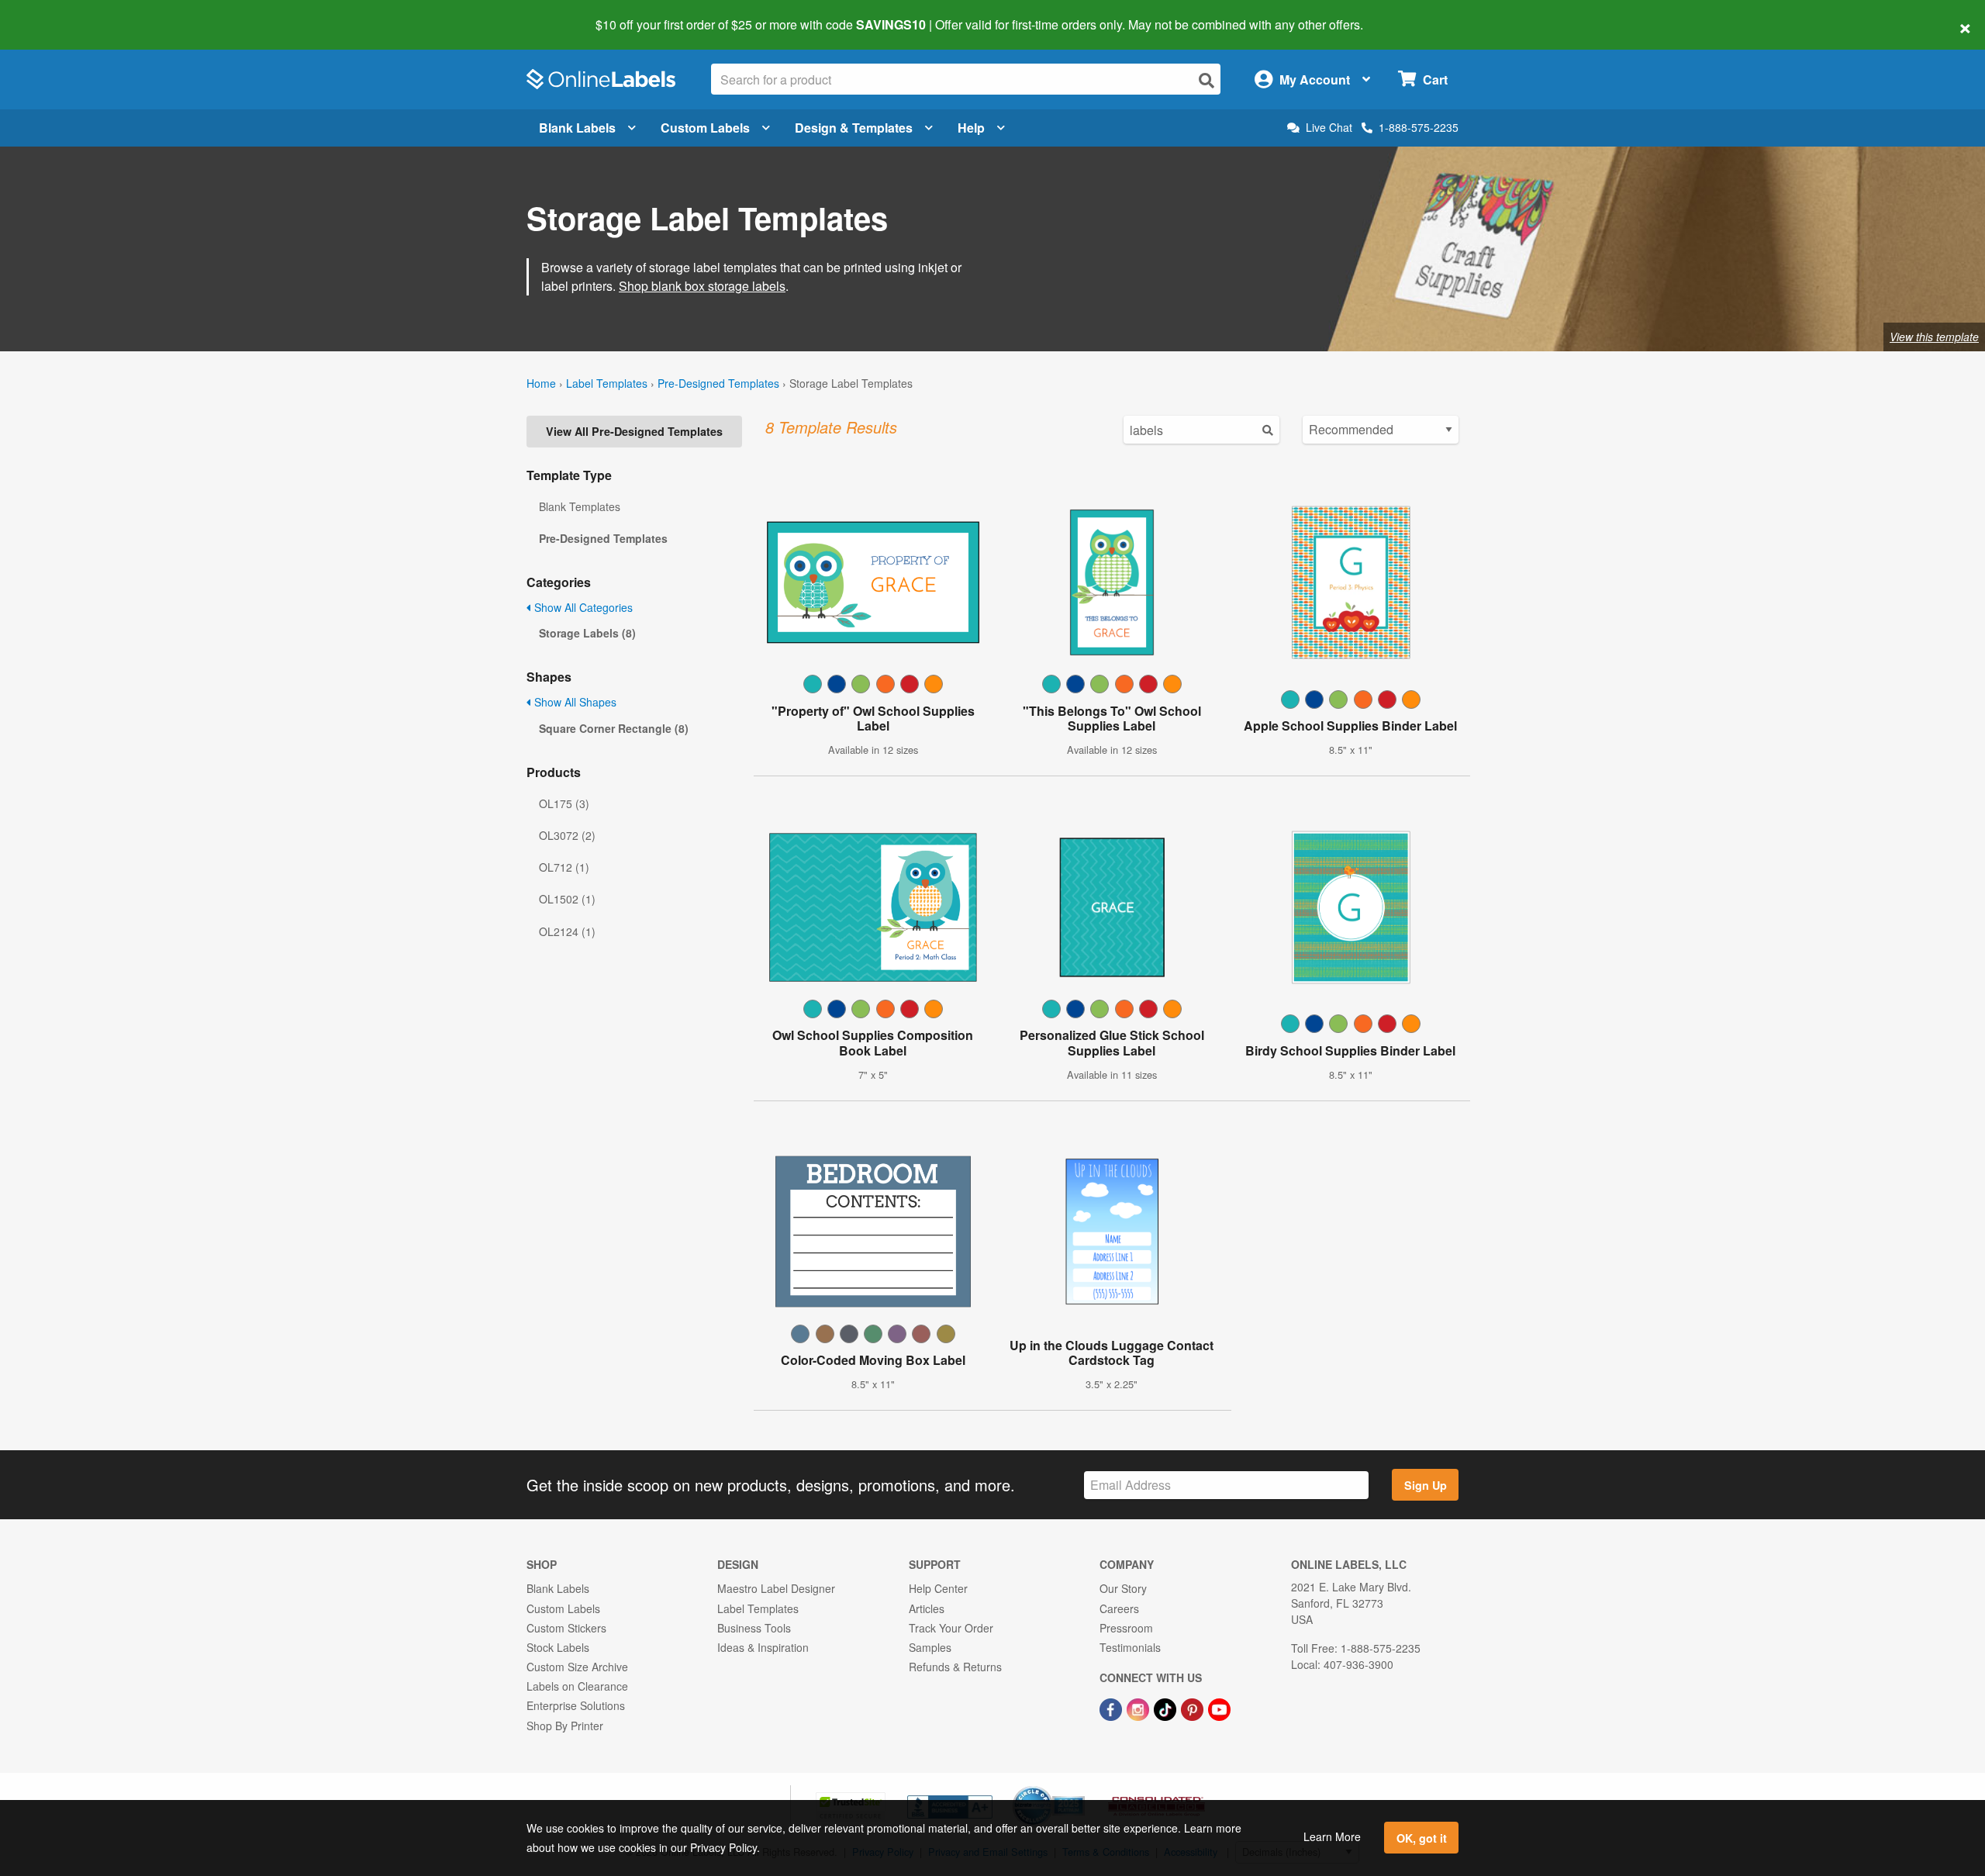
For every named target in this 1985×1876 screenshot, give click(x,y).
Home (541, 383)
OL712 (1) (564, 867)
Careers (1119, 1608)
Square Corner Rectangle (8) (614, 728)
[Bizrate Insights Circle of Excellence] (1079, 1788)
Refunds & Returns (955, 1667)
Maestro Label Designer (776, 1588)
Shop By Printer (565, 1726)
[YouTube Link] (1219, 1708)
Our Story (1123, 1588)
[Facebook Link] (1112, 1708)
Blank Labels (577, 128)
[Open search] (1207, 80)
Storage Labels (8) (587, 633)
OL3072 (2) (567, 835)
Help (971, 128)
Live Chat (1329, 128)
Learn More (1332, 1836)
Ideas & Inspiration (763, 1647)
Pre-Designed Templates (718, 383)
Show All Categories (582, 607)
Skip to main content (56, 14)
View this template (1934, 337)
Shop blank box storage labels (702, 286)
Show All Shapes (574, 702)
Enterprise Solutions (576, 1705)
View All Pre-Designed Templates (634, 431)
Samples (930, 1647)
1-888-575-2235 (1419, 127)
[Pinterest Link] (1194, 1708)
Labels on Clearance (577, 1686)
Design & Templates (854, 128)
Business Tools (754, 1628)
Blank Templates (580, 506)
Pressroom (1126, 1628)
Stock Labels (558, 1647)
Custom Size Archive (577, 1667)
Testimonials (1130, 1647)
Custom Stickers (566, 1628)
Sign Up (1426, 1485)
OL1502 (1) (567, 899)
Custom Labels (705, 128)
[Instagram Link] (1139, 1708)
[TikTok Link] (1167, 1708)
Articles (927, 1608)
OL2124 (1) (567, 931)
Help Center (938, 1588)
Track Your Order (951, 1628)
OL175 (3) (564, 803)
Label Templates (607, 383)
